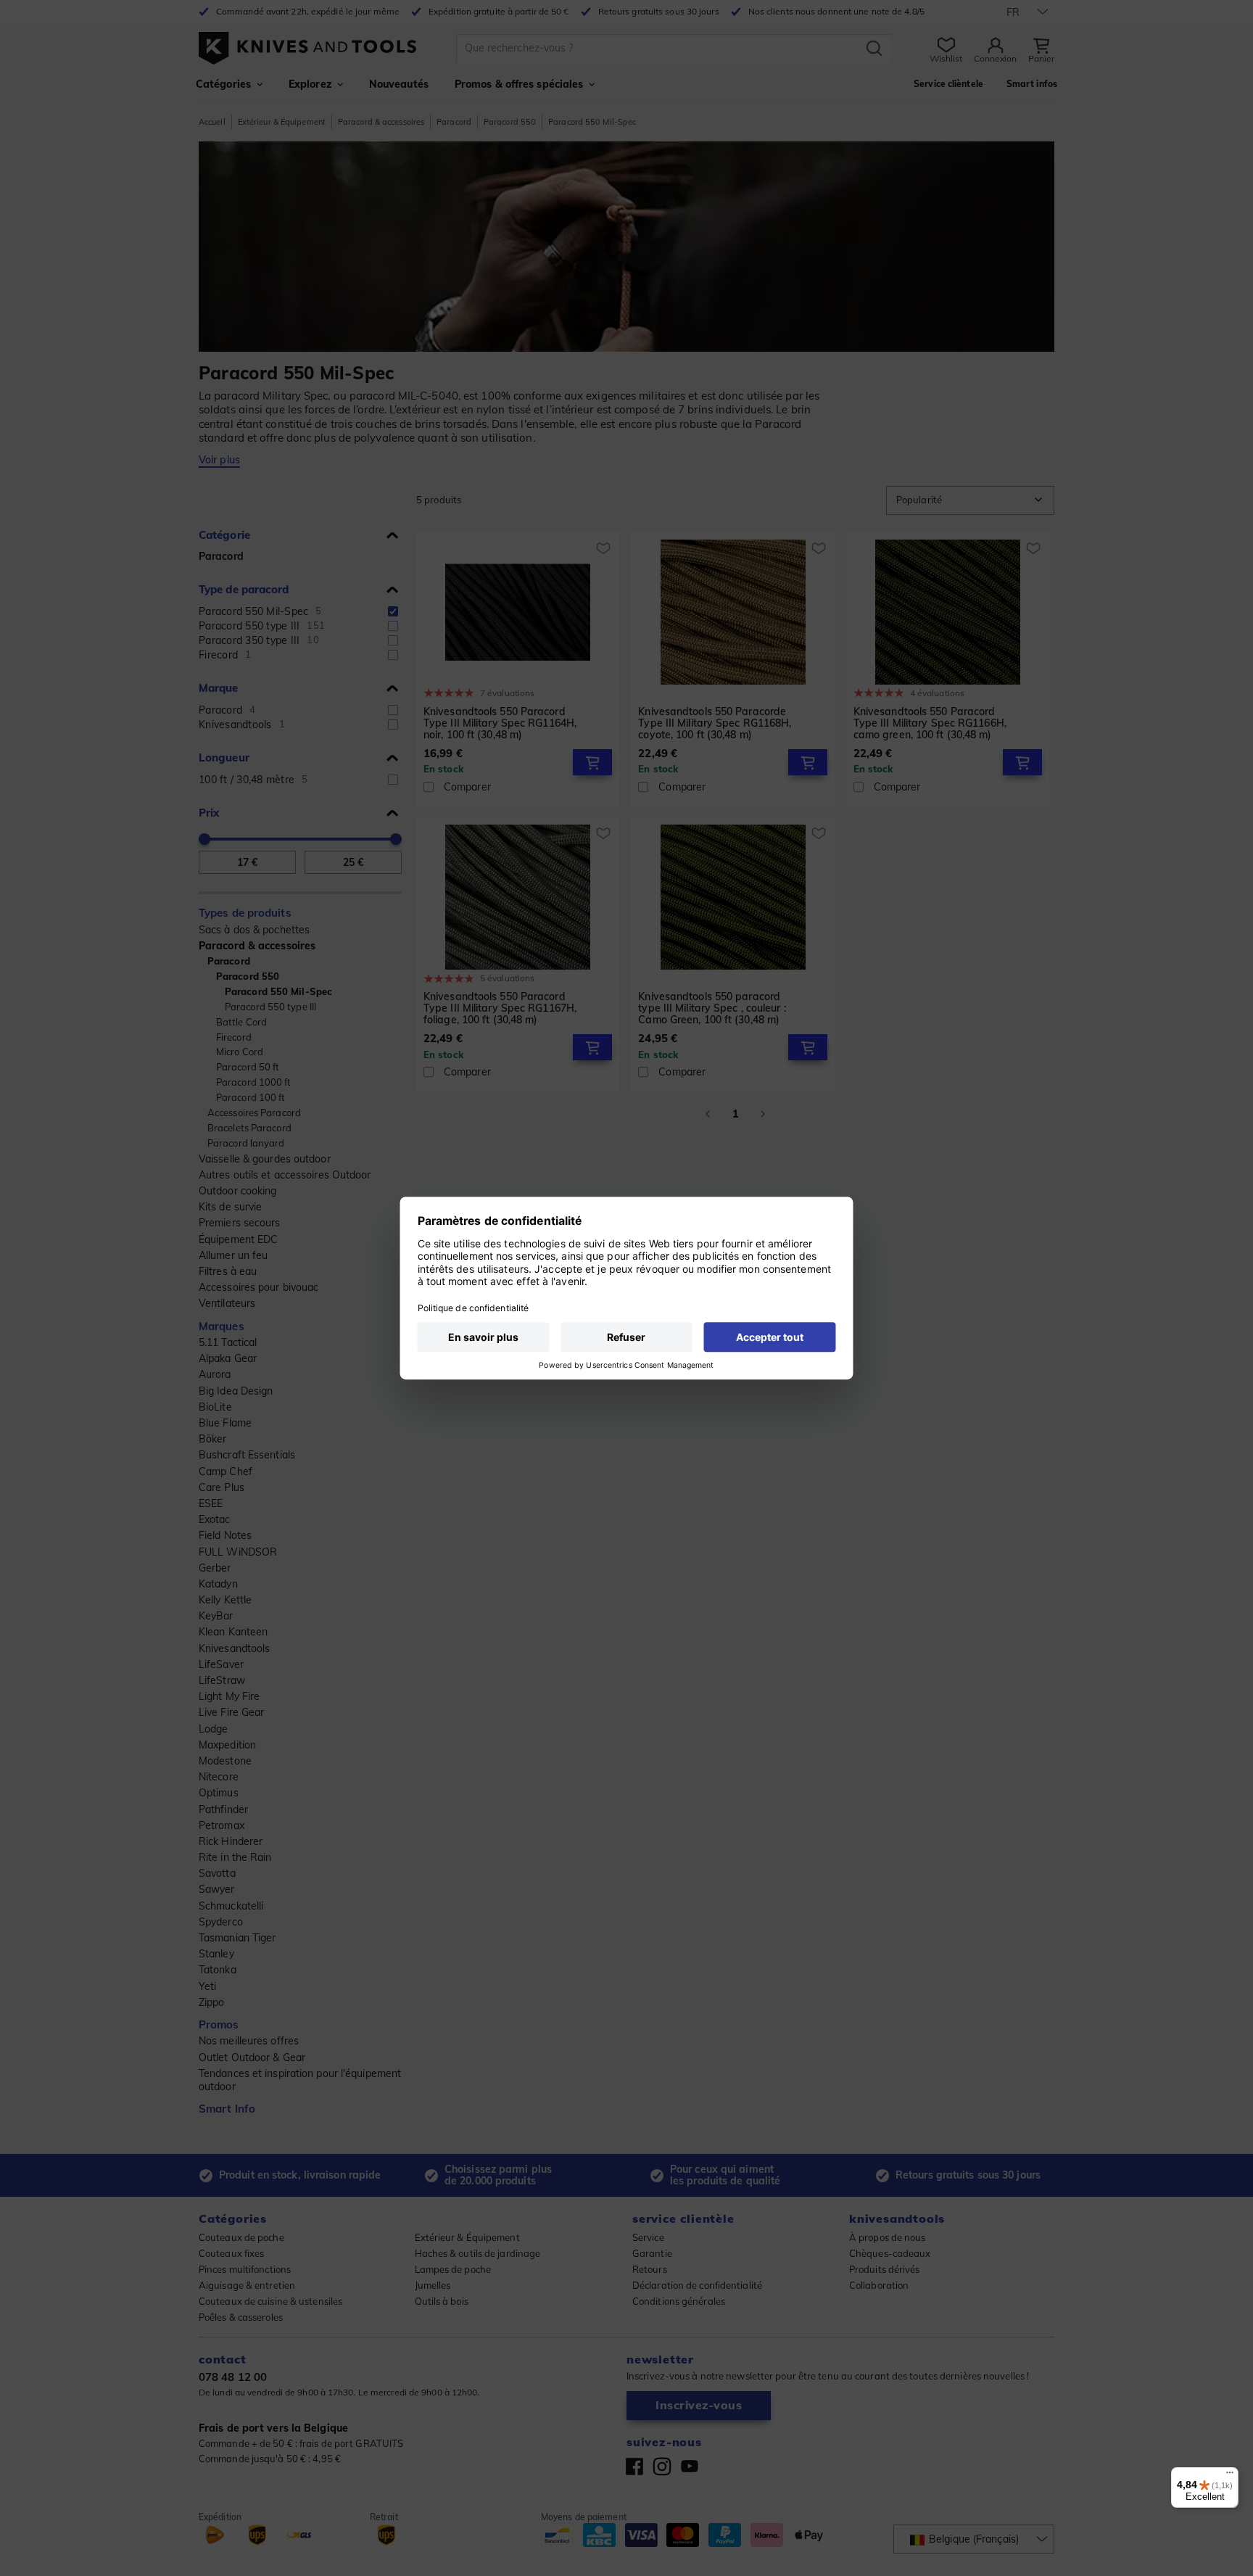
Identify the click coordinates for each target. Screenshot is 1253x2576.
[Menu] (1230, 2476)
